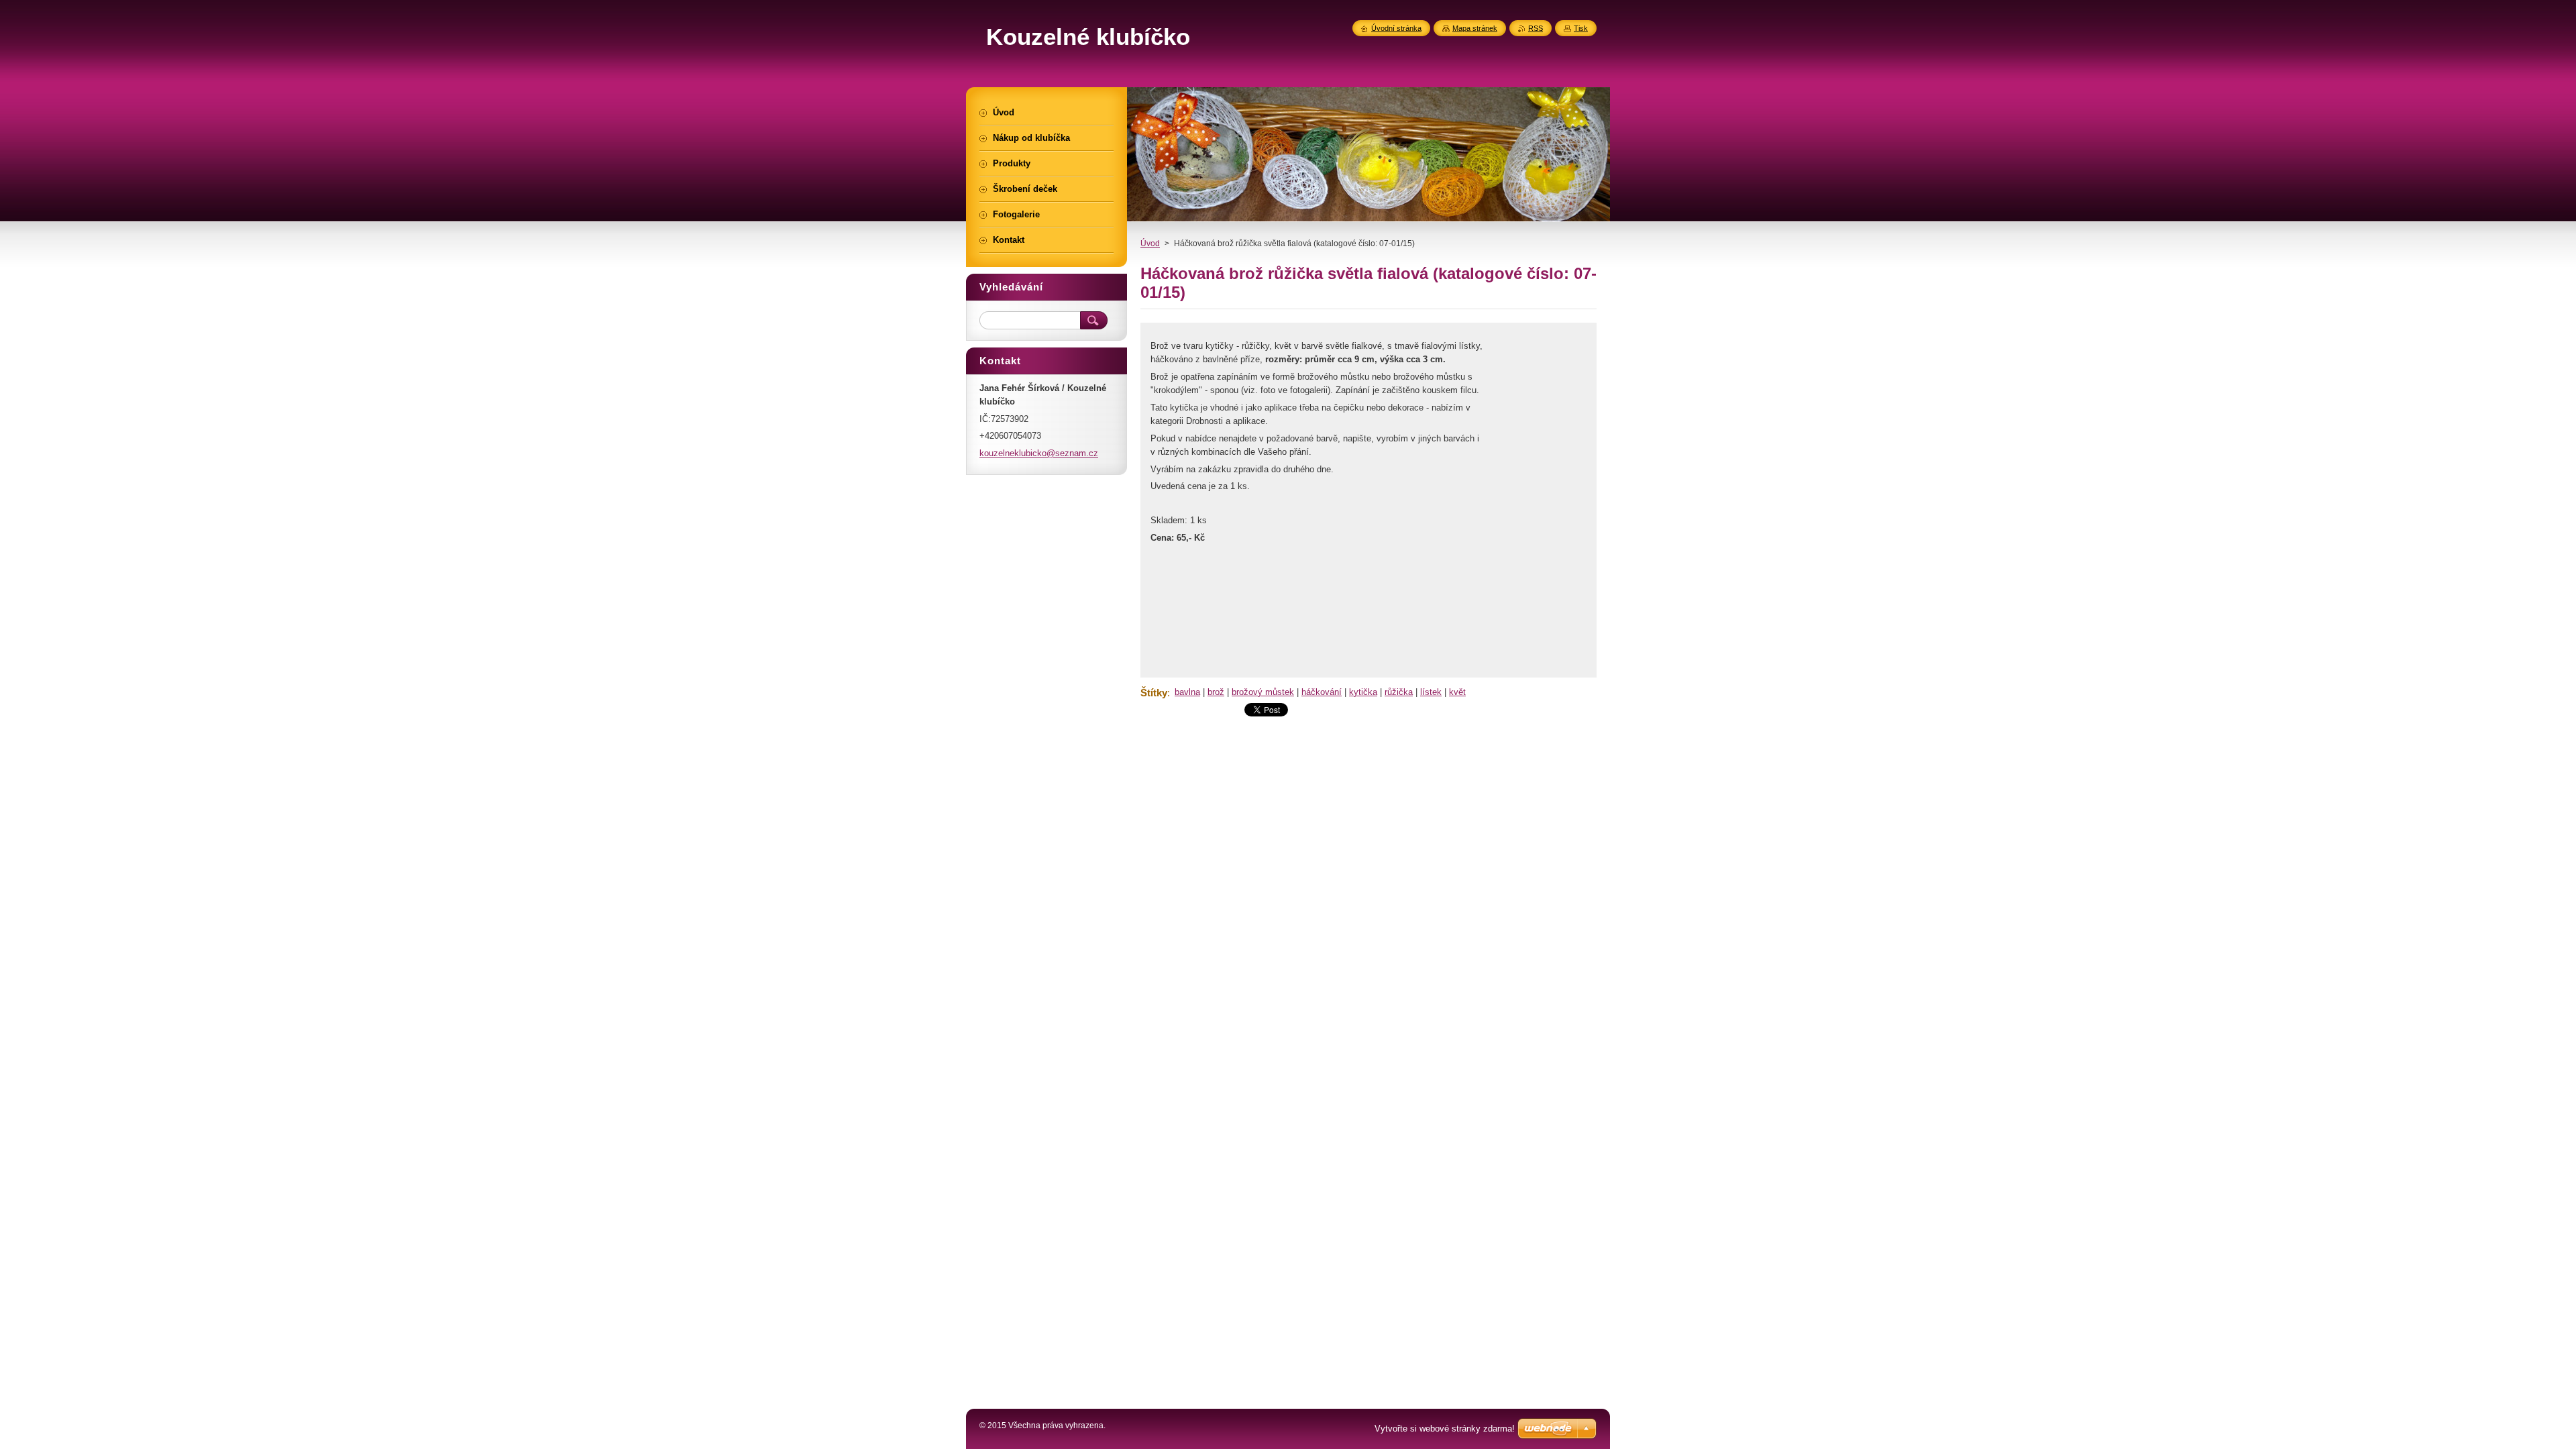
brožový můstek (1263, 692)
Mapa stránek (1475, 28)
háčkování (1322, 692)
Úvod (1150, 244)
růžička (1399, 692)
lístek (1431, 692)
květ (1457, 692)
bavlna (1187, 692)
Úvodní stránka (1396, 28)
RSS (1536, 28)
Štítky (1154, 693)
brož (1216, 692)
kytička (1363, 692)
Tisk (1581, 28)
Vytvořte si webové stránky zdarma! (1445, 1429)
